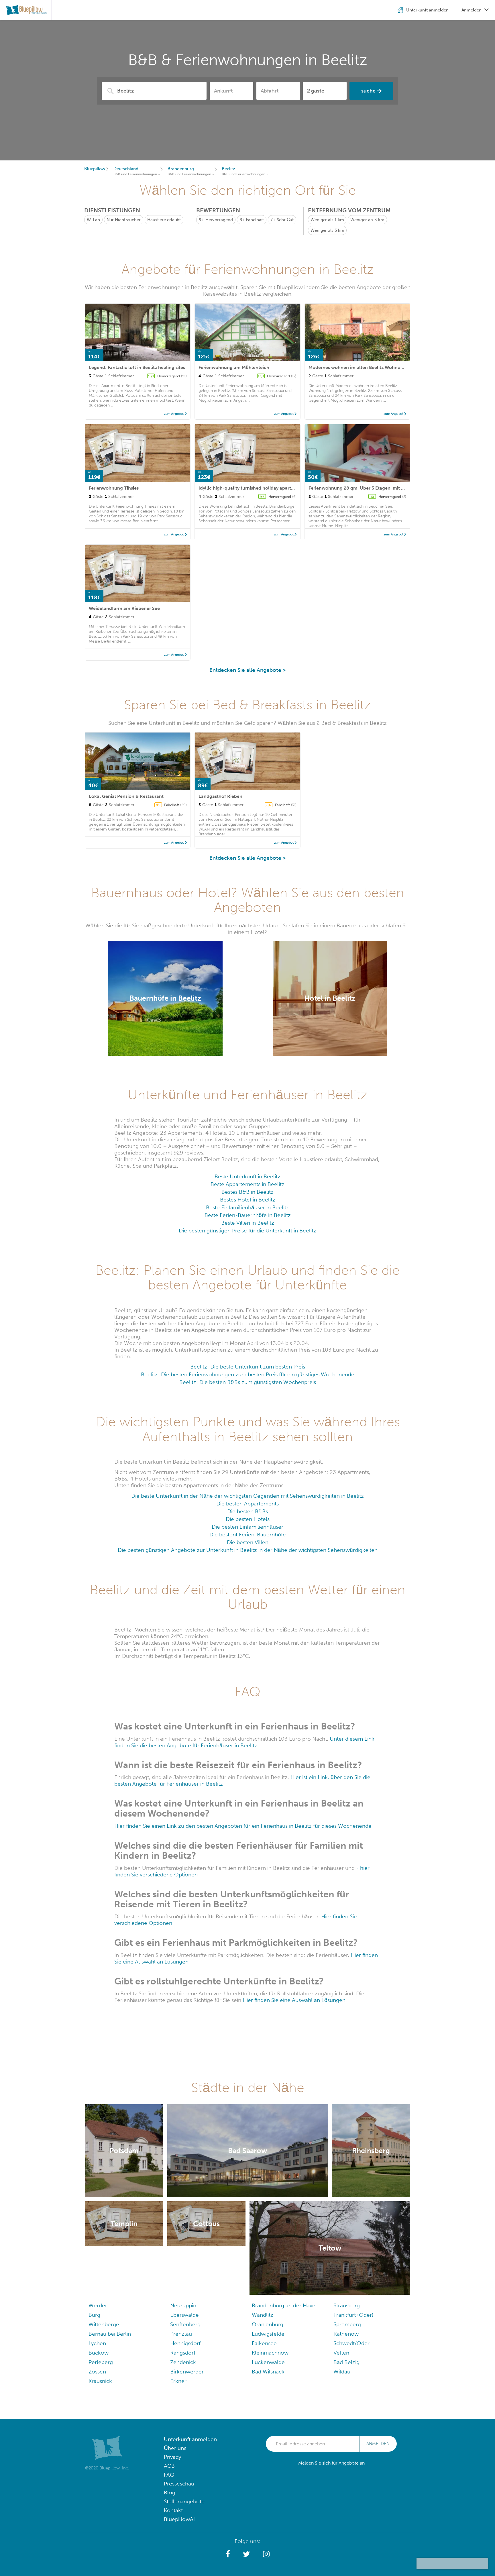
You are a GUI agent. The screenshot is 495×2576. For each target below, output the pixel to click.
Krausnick (100, 2381)
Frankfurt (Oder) (353, 2315)
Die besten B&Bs (247, 1511)
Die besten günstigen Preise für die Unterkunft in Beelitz (247, 1231)
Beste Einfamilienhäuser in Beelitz (247, 1207)
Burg (94, 2315)
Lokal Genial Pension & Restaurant (126, 796)
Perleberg (101, 2362)
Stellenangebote (184, 2501)
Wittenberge (104, 2324)
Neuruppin (183, 2305)
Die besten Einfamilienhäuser (247, 1527)
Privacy (172, 2457)
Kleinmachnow (270, 2353)
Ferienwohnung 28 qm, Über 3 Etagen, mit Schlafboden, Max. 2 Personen (387, 488)
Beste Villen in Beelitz (248, 1223)
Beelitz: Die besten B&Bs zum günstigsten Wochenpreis (248, 1382)
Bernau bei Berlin (110, 2334)
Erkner (178, 2381)
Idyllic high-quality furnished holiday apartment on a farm (262, 488)
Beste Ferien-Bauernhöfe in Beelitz (248, 1215)
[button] (228, 2554)
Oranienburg (268, 2324)
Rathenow (346, 2334)
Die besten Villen (248, 1542)
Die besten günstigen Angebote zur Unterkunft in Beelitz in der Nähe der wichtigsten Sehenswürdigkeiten (248, 1550)
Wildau (342, 2372)
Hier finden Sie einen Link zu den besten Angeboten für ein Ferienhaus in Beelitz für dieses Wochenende (243, 1826)
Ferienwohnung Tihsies (114, 488)
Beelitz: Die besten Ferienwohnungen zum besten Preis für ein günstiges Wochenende (248, 1374)
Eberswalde (184, 2315)
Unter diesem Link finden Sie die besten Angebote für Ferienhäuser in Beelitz (244, 1742)
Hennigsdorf (185, 2343)
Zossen (97, 2372)
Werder (98, 2305)
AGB (169, 2466)
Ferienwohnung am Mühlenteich (234, 367)
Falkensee (264, 2343)
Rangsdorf (183, 2353)
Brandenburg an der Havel (284, 2305)
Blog (170, 2492)
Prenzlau (181, 2334)
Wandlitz (263, 2315)
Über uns (175, 2448)
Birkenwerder (187, 2372)
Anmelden (378, 2444)
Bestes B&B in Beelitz (247, 1192)
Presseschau (179, 2484)
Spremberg (347, 2324)
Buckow (99, 2353)
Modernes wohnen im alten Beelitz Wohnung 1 (359, 367)
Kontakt (173, 2510)
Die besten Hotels (248, 1519)
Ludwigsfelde (268, 2334)
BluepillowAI (179, 2519)
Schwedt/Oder (351, 2343)
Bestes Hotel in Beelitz (248, 1200)
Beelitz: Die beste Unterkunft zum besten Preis (248, 1367)
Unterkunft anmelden (190, 2439)
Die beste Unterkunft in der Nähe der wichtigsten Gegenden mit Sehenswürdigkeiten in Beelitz (247, 1496)
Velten (341, 2353)
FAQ (169, 2475)
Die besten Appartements (247, 1504)
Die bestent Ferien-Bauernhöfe (248, 1535)
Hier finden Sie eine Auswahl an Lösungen (294, 2000)
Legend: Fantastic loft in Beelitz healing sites (137, 367)
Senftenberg (185, 2324)
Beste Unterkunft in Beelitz (247, 1176)
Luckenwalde (268, 2362)
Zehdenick (183, 2362)
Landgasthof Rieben (220, 796)
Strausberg (347, 2305)
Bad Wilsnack (268, 2372)
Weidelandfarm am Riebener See (124, 608)
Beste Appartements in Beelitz (247, 1184)
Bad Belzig (346, 2362)
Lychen (97, 2343)
